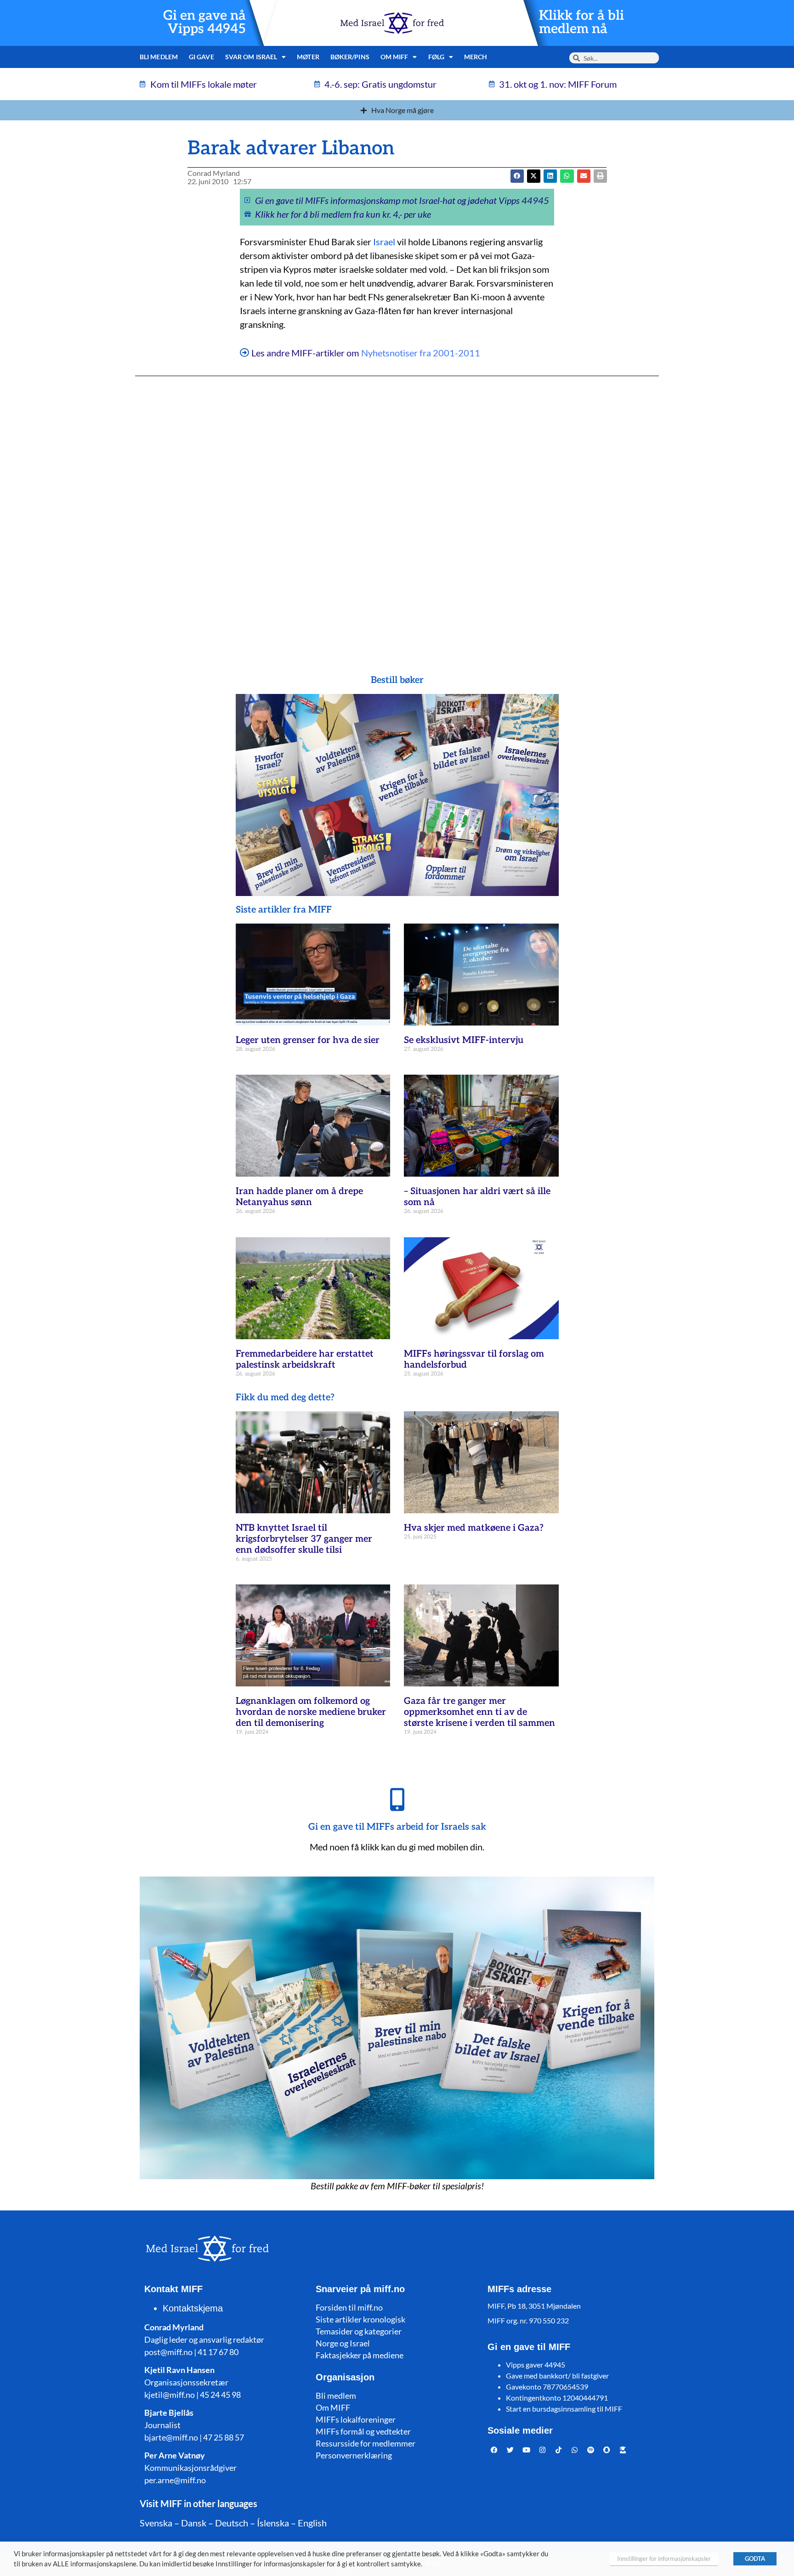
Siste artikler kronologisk (360, 2319)
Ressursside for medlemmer (366, 2443)
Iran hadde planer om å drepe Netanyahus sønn (299, 1197)
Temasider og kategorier (359, 2331)
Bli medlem (159, 57)
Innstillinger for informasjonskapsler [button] (664, 2559)
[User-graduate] (623, 2450)
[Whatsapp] (575, 2450)
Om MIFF (333, 2407)
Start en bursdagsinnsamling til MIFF (564, 2409)
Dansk (194, 2523)
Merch (476, 57)
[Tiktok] (559, 2450)
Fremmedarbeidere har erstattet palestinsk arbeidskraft (305, 1359)
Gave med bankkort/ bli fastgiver (557, 2376)
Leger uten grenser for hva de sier (308, 1040)
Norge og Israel (343, 2343)
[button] (534, 176)
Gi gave (201, 57)
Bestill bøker (397, 680)
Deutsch (232, 2523)
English (312, 2523)
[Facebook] (494, 2450)
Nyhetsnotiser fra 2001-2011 (421, 353)
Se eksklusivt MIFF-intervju (464, 1040)
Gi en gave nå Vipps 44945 (204, 23)
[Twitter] (510, 2450)
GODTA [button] (755, 2559)
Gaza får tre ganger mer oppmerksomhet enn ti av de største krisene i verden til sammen (479, 1712)
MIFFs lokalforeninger (356, 2419)
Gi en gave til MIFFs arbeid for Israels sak (397, 1827)
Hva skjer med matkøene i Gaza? (474, 1528)
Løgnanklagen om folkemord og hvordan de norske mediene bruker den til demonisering (311, 1712)
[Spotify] (591, 2450)
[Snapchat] (607, 2450)
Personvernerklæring (354, 2455)
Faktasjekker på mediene (360, 2355)
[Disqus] (397, 507)
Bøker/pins (350, 57)
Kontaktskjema (193, 2308)
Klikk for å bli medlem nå (581, 23)
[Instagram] (543, 2450)
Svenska (156, 2523)
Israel (384, 242)
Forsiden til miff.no (349, 2307)
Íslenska (273, 2523)
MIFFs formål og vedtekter (363, 2431)
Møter (308, 57)
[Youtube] (527, 2450)
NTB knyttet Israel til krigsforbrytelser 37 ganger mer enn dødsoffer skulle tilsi (304, 1539)
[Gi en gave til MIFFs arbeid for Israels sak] (397, 1799)
